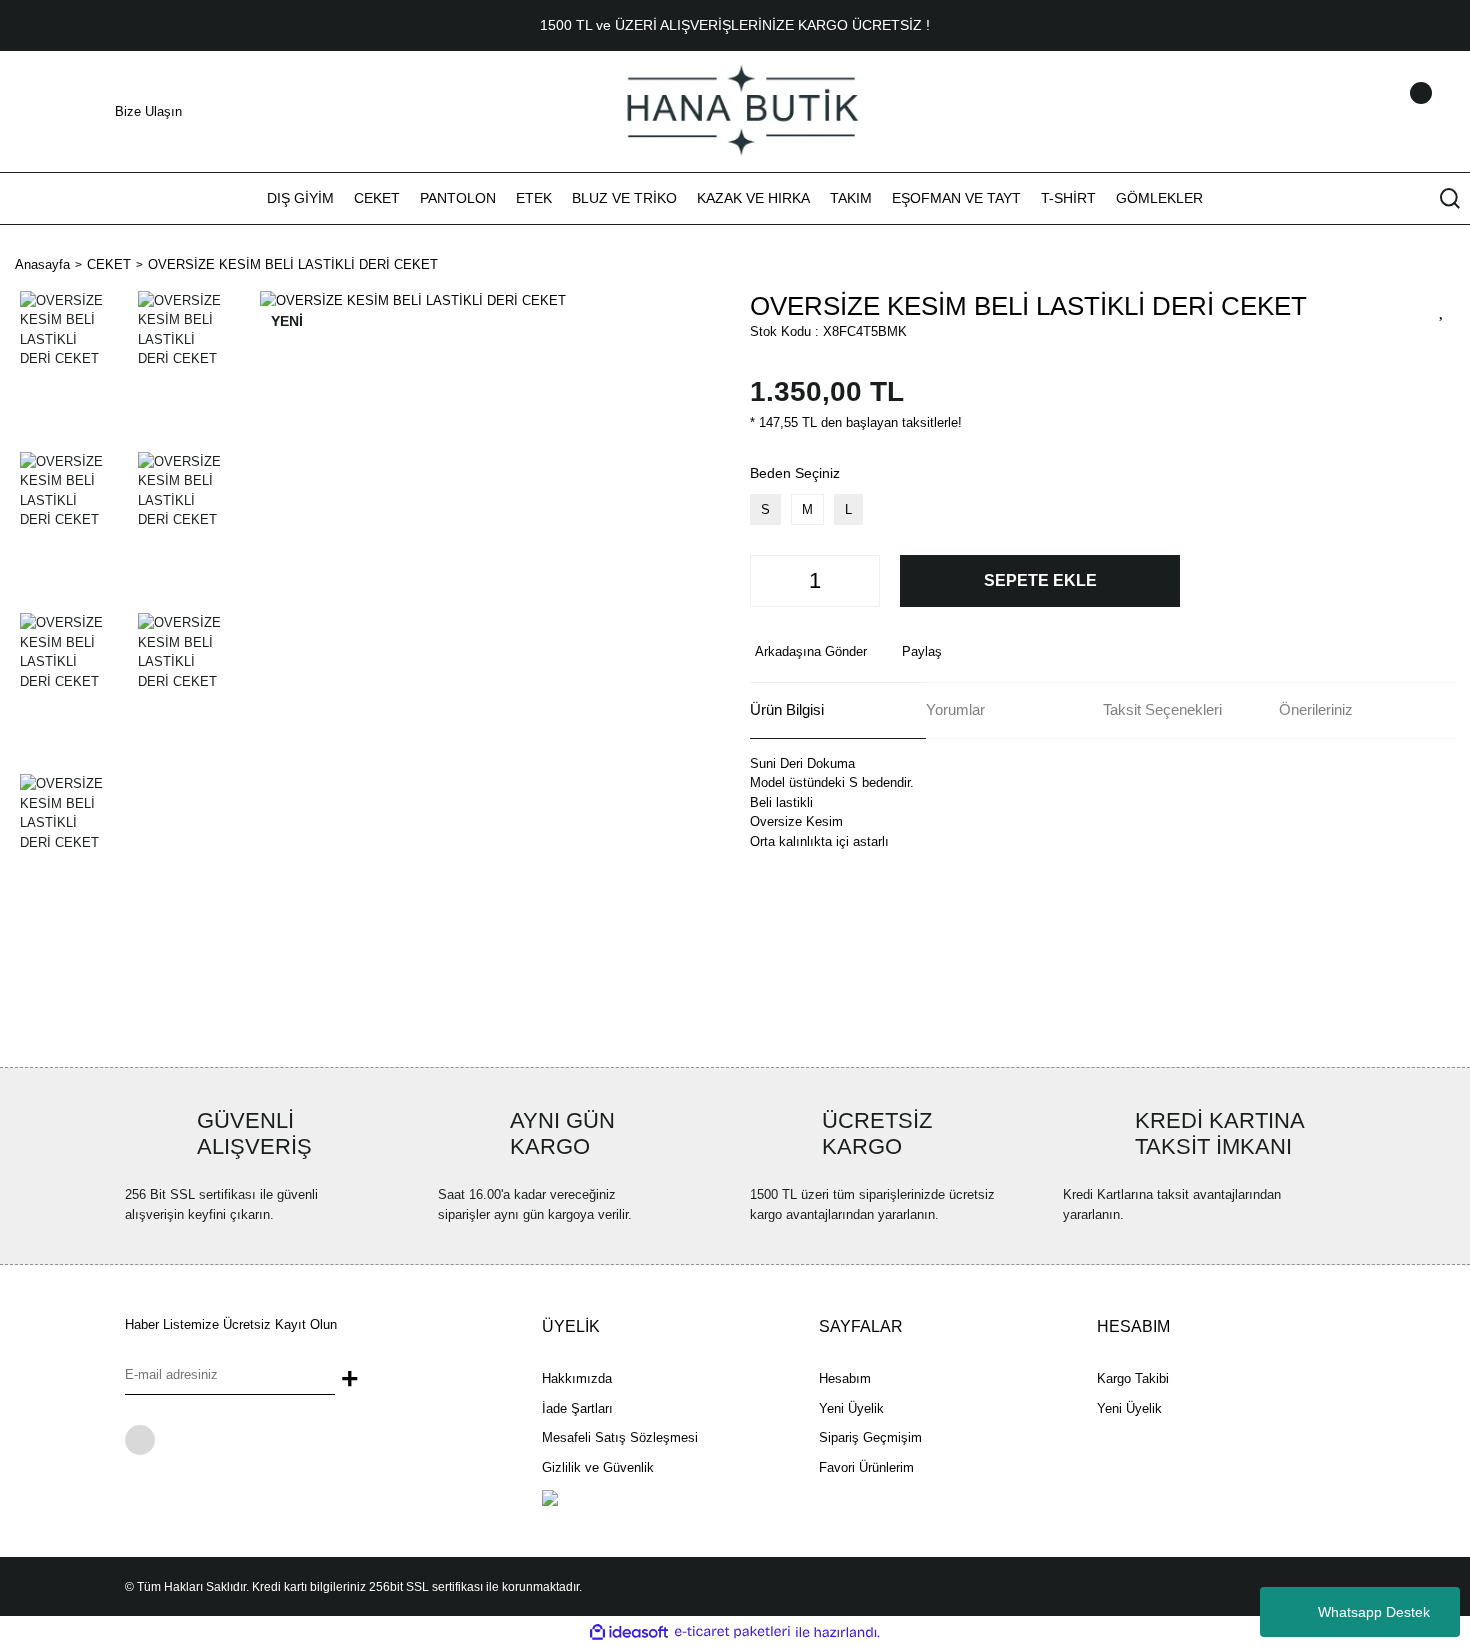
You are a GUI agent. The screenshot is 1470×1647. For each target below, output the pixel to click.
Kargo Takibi (1133, 1378)
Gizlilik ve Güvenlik (598, 1467)
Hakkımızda (577, 1378)
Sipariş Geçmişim (870, 1437)
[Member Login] (1395, 112)
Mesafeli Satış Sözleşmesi (620, 1437)
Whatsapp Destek (1374, 1612)
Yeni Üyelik (851, 1408)
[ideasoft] (629, 1632)
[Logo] (735, 110)
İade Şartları (577, 1408)
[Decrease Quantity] (771, 581)
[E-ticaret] (732, 1632)
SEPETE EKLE (1040, 580)
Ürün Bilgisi (787, 709)
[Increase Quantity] (859, 581)
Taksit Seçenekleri (1162, 709)
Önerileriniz (1316, 709)
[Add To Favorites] (1442, 309)
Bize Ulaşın (148, 111)
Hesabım (845, 1378)
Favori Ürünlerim (866, 1467)
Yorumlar (955, 709)
